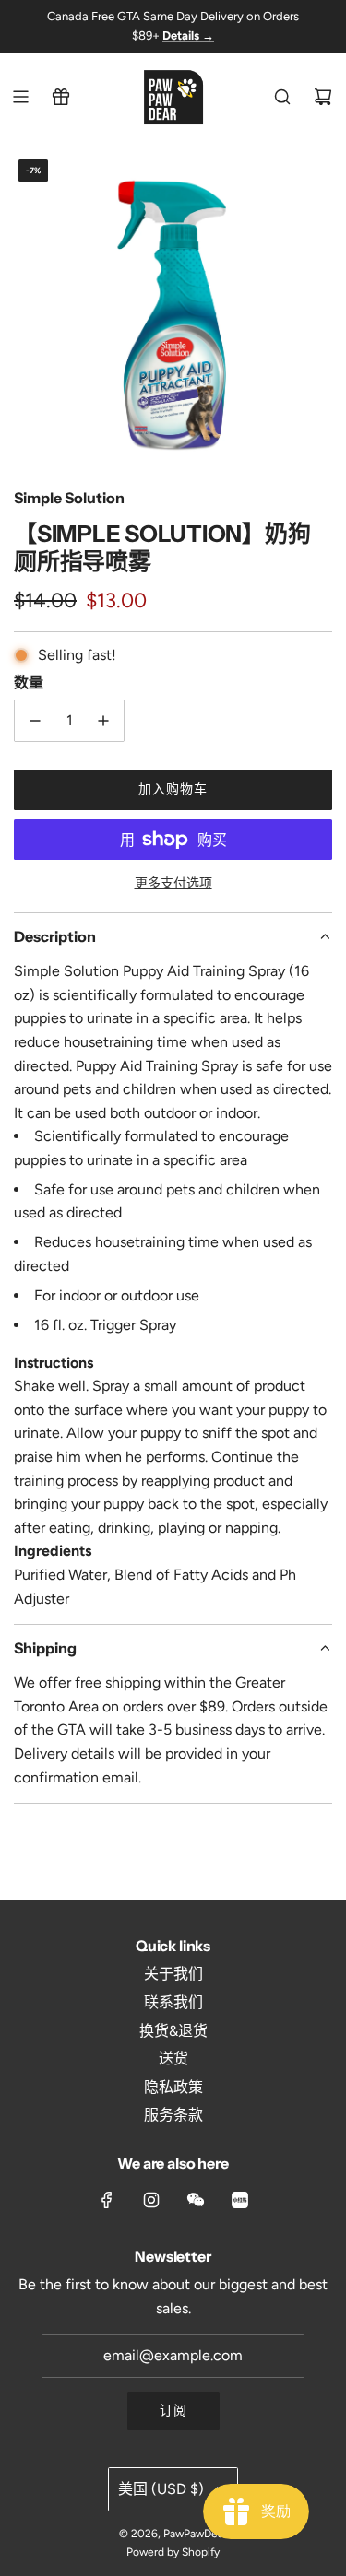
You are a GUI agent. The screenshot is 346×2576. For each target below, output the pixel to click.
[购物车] (323, 97)
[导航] (20, 97)
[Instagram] (151, 2200)
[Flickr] (196, 2200)
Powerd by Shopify (173, 2552)
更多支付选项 (173, 883)
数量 (29, 682)
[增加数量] (103, 721)
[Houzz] (240, 2200)
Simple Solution (69, 498)
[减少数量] (35, 721)
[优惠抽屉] (61, 97)
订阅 (173, 2411)
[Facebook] (107, 2200)
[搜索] (282, 97)
